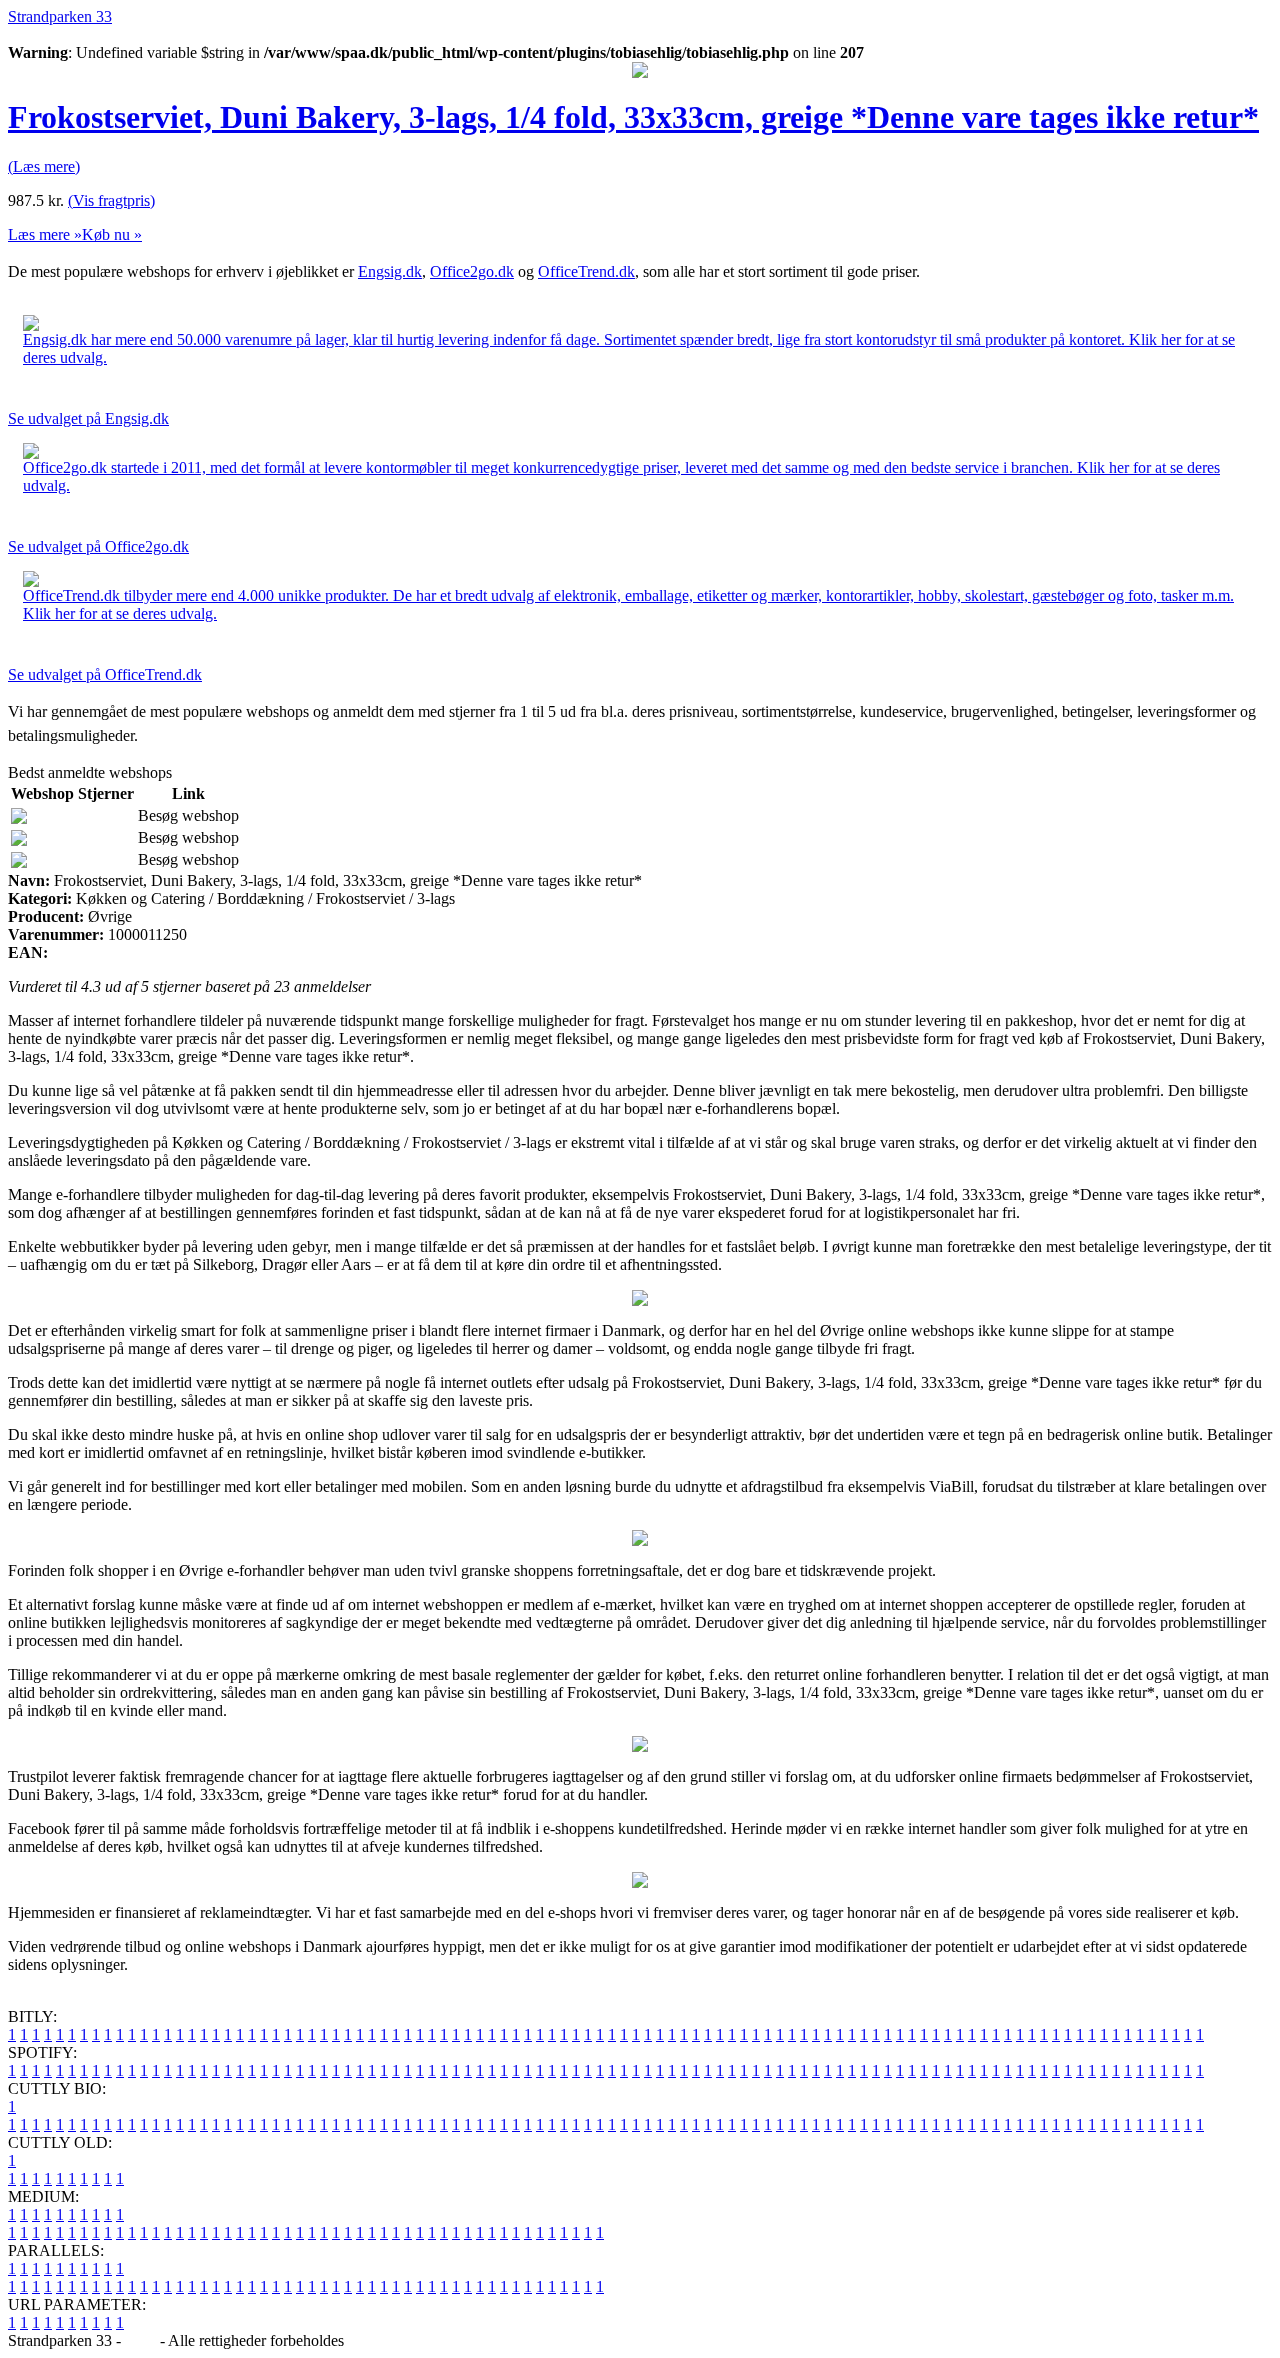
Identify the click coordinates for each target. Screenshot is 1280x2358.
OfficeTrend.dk (586, 271)
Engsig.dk (390, 271)
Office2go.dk (472, 271)
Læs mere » (45, 234)
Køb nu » (112, 234)
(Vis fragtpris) (111, 200)
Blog (140, 2340)
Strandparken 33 (60, 16)
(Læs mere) (44, 166)
